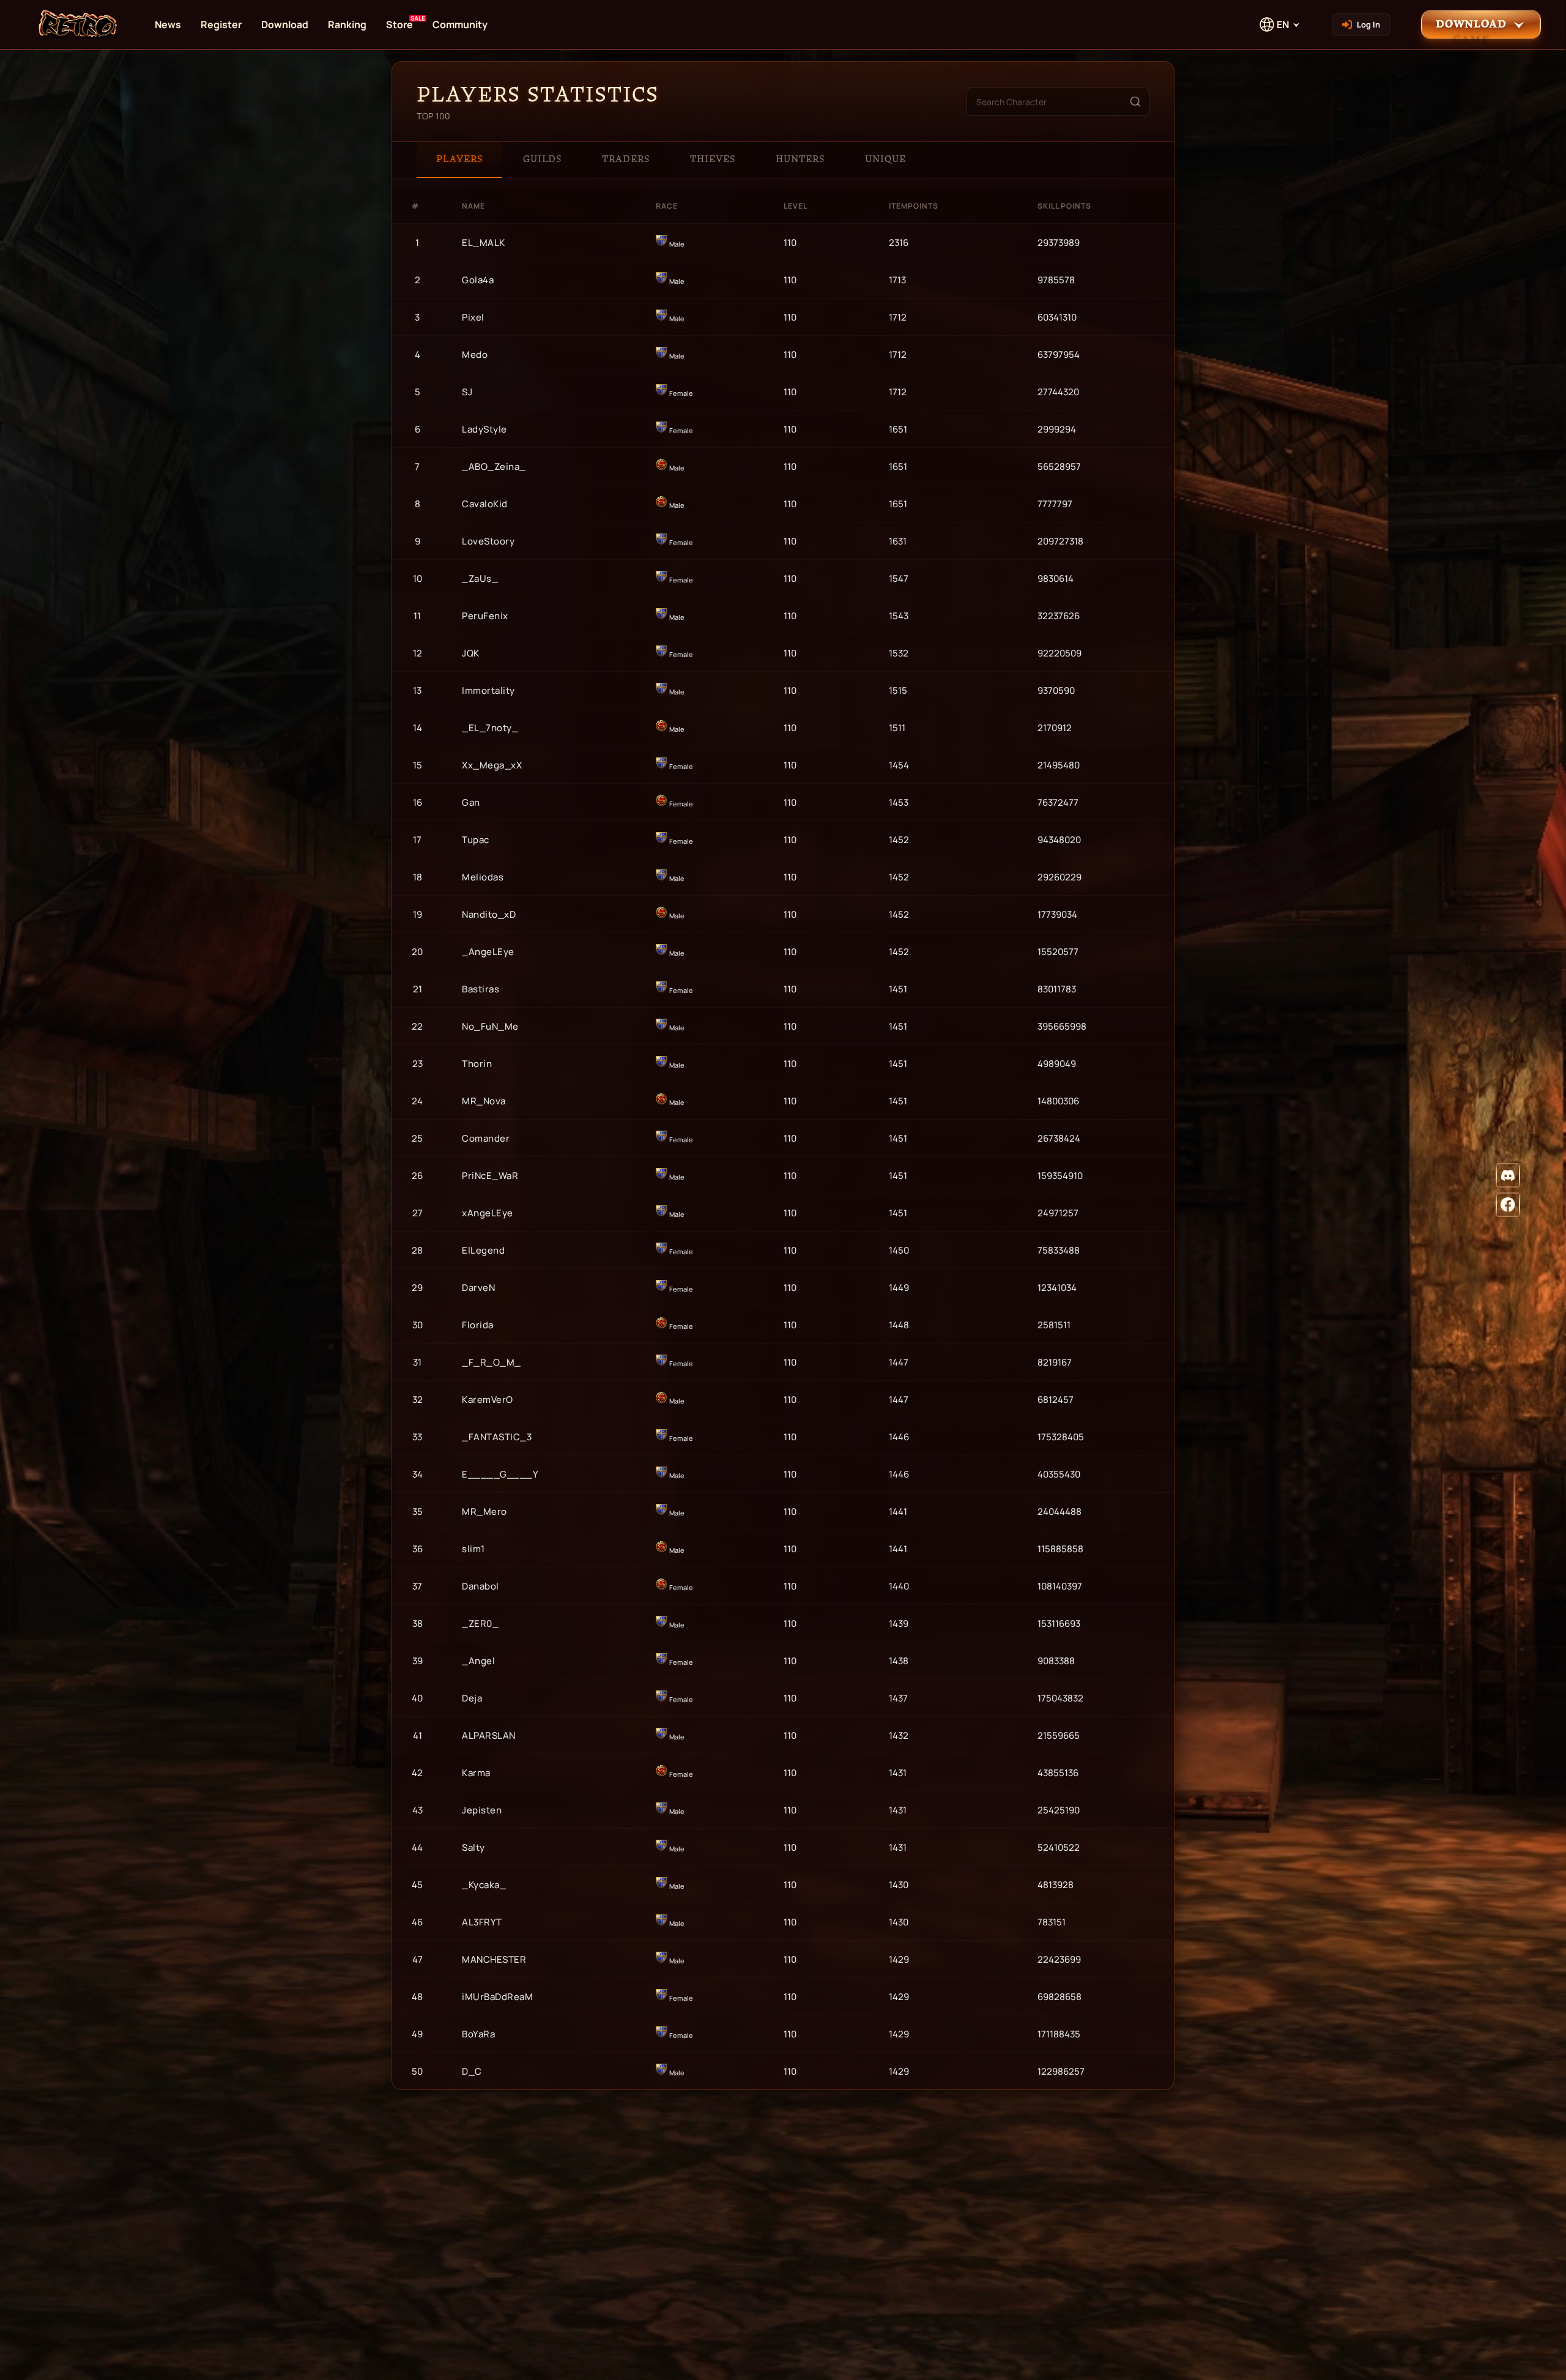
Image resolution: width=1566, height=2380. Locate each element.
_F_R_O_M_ (492, 1362)
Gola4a (478, 280)
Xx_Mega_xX (492, 765)
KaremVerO (488, 1400)
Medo (475, 355)
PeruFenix (485, 616)
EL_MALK (484, 243)
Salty (473, 1847)
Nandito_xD (489, 914)
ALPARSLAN (489, 1735)
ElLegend (483, 1250)
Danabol (481, 1586)
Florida (478, 1325)
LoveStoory (488, 541)
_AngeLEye (488, 952)
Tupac (476, 840)
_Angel (478, 1661)
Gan (471, 802)
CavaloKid (485, 504)
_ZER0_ (480, 1623)
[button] (1481, 24)
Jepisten (482, 1810)
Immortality (488, 690)
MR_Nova (484, 1101)
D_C (472, 2071)
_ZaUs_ (480, 578)
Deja (472, 1698)
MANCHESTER (494, 1959)
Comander (486, 1138)
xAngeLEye (488, 1213)
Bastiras (481, 989)
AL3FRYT (482, 1922)
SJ (467, 392)
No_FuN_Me (490, 1026)
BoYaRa (478, 2034)
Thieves (713, 159)
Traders (626, 159)
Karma (476, 1773)
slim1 (473, 1549)
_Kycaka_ (484, 1885)
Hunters (800, 159)
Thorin (477, 1064)
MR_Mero (484, 1512)
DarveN (478, 1288)
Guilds (542, 159)
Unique (885, 159)
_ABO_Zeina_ (494, 467)
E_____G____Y (500, 1474)
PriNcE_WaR (490, 1176)
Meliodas (483, 877)
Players (459, 159)
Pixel (473, 317)
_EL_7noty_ (490, 728)
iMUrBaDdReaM (497, 1997)
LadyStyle (484, 429)
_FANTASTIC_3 (497, 1437)
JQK (471, 653)
